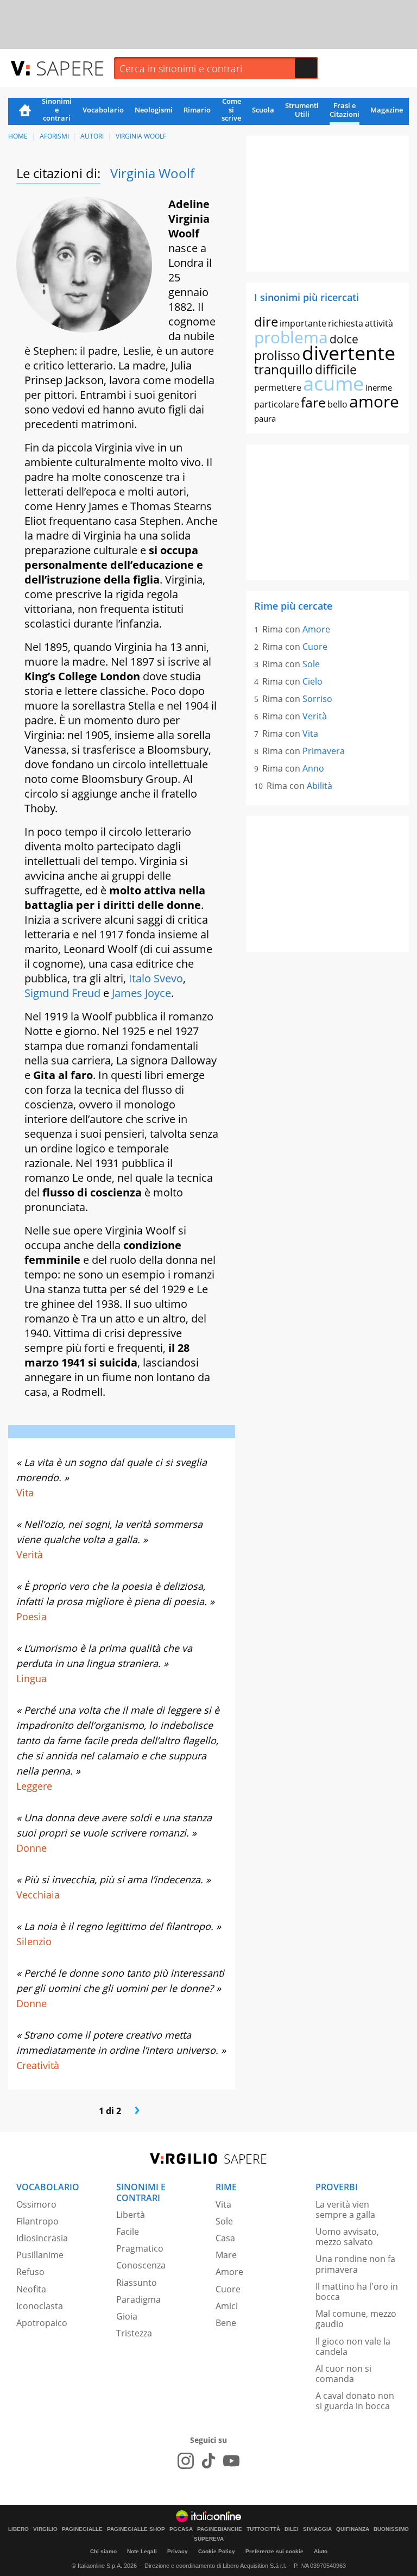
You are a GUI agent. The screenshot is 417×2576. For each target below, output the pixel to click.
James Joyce (141, 993)
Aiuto (321, 2551)
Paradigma (138, 2299)
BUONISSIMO (391, 2529)
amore (374, 401)
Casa (225, 2238)
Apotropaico (42, 2323)
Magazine (387, 110)
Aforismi (54, 136)
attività (379, 323)
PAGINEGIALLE (82, 2529)
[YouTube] (231, 2461)
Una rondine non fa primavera (355, 2264)
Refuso (30, 2272)
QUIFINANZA (353, 2529)
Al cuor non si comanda (343, 2374)
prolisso (277, 355)
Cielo (312, 681)
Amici (227, 2306)
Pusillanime (40, 2255)
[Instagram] (186, 2461)
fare (313, 402)
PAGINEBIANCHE (220, 2529)
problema (291, 337)
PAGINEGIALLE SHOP (136, 2529)
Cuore (315, 647)
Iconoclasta (40, 2306)
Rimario (197, 110)
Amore (316, 629)
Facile (128, 2232)
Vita (25, 1493)
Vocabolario (103, 110)
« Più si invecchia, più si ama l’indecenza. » (113, 1879)
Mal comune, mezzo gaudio (356, 2319)
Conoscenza (141, 2265)
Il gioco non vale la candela (353, 2346)
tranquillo (284, 369)
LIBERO (18, 2529)
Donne (31, 1848)
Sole (311, 664)
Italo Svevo (156, 978)
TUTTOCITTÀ (263, 2529)
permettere (278, 387)
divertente (349, 353)
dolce (344, 339)
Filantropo (37, 2221)
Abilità (320, 786)
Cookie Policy (217, 2551)
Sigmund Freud (62, 993)
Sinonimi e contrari (57, 110)
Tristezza (134, 2333)
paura (265, 418)
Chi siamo (103, 2551)
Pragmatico (140, 2248)
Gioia (127, 2316)
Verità (30, 1555)
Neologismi (154, 110)
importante (303, 323)
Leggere (34, 1786)
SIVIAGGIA (317, 2529)
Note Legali (142, 2551)
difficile (336, 369)
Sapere (70, 68)
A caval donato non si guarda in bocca (355, 2401)
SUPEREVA (209, 2539)
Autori (92, 136)
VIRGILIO (45, 2529)
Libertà (131, 2215)
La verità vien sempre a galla (345, 2210)
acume (333, 383)
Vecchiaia (38, 1895)
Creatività (38, 2065)
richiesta (346, 323)
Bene (226, 2323)
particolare (277, 404)
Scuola (263, 110)
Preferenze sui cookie (274, 2551)
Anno (313, 768)
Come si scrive (231, 110)
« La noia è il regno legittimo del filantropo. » (119, 1926)
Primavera (324, 751)
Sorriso (317, 699)
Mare (226, 2255)
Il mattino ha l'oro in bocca (357, 2292)
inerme (379, 387)
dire (266, 321)
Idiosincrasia (42, 2238)
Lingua (31, 1678)
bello (337, 404)
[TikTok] (208, 2461)
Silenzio (34, 1941)
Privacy (178, 2551)
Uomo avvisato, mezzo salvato (347, 2237)
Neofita (31, 2289)
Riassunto (137, 2283)
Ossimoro (36, 2204)
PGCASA (181, 2529)
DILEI (292, 2529)
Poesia (31, 1616)
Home (25, 111)
